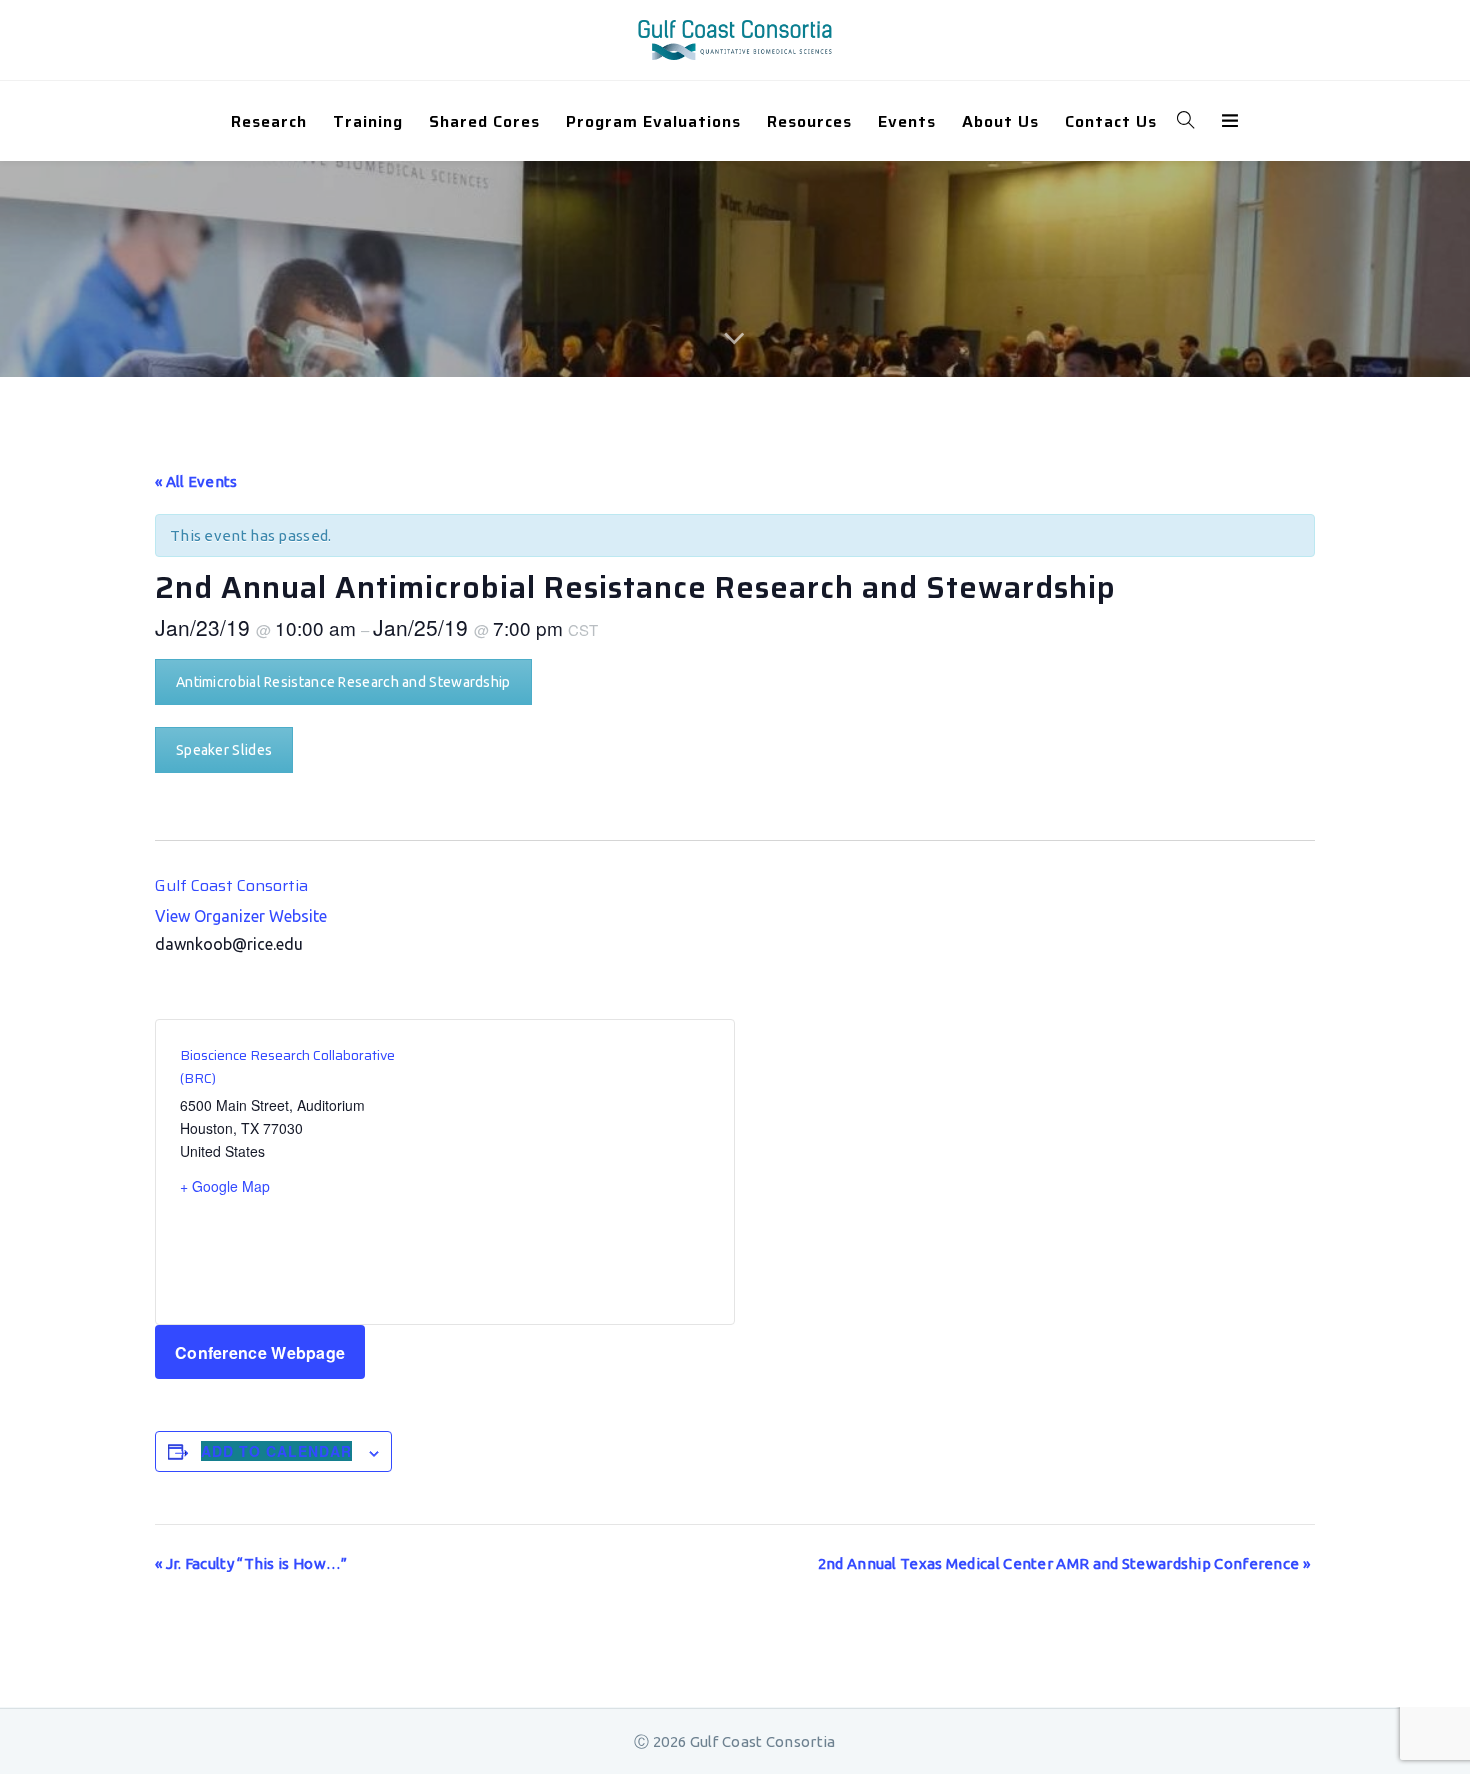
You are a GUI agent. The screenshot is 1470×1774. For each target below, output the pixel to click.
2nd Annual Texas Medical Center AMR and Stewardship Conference (1064, 1563)
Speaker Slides (224, 750)
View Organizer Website (241, 916)
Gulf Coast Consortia (231, 885)
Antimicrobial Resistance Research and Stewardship (343, 682)
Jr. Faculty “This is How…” (251, 1563)
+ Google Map (225, 1186)
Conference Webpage (260, 1352)
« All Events (196, 481)
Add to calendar (276, 1451)
